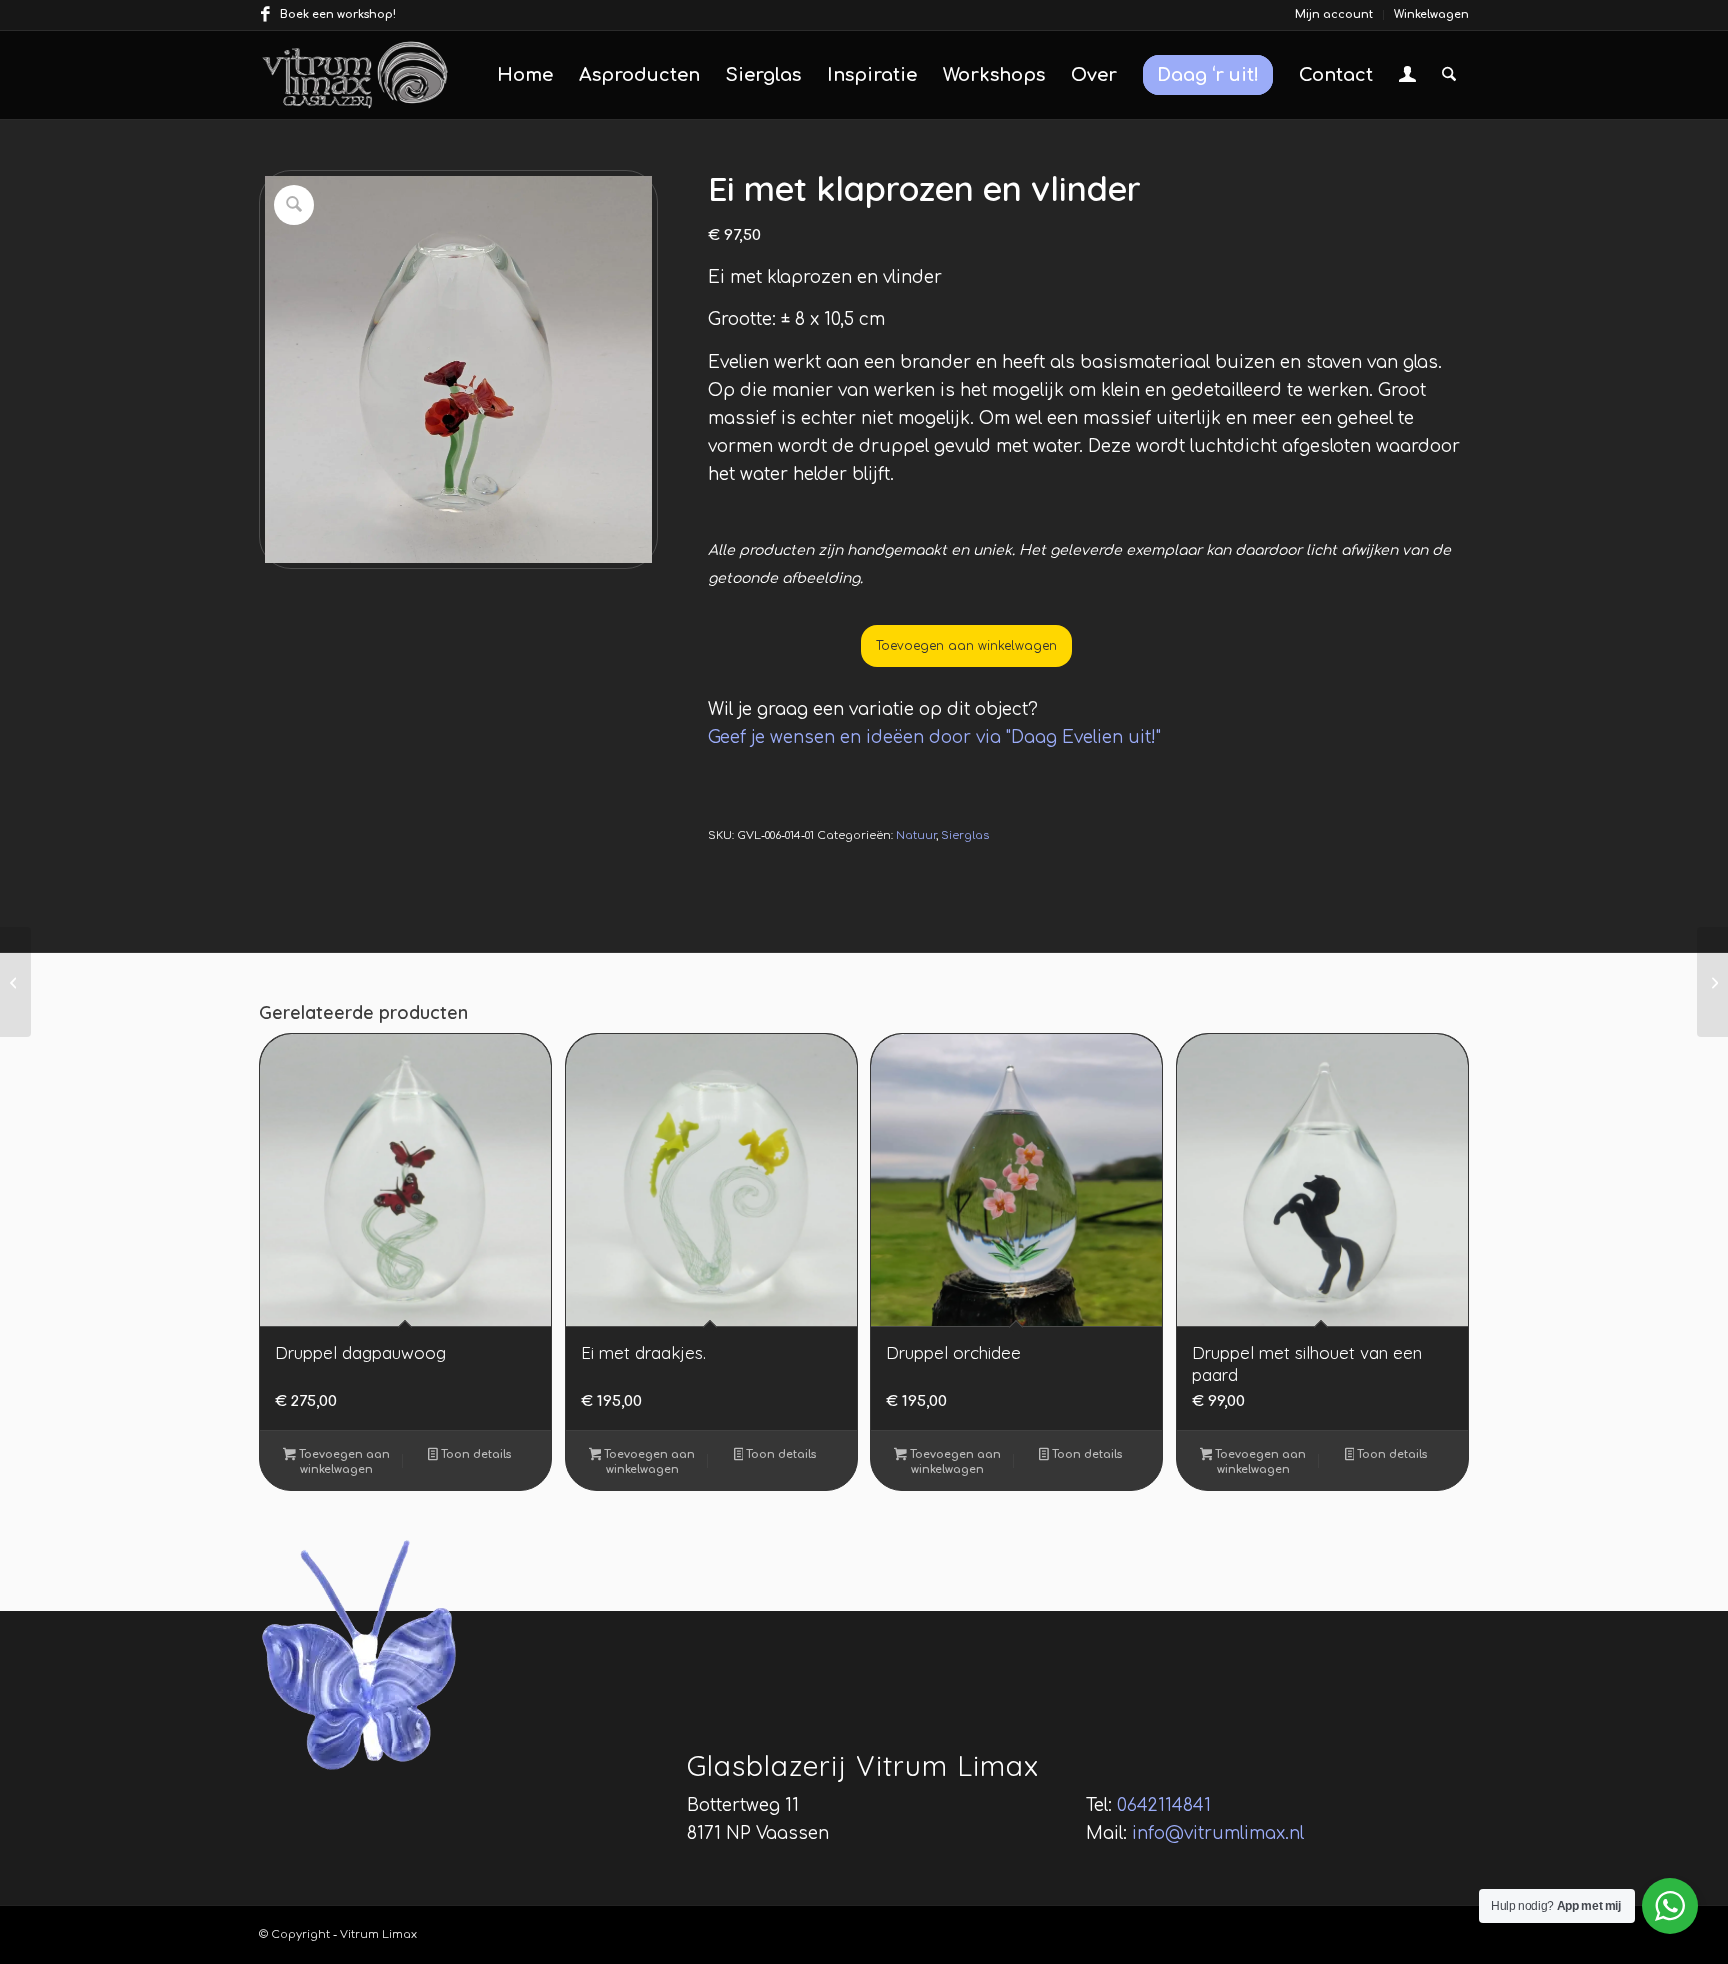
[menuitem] (1334, 15)
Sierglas (965, 835)
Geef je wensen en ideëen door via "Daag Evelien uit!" (934, 737)
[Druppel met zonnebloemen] (1712, 982)
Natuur (916, 835)
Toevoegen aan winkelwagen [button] (343, 1462)
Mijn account (1334, 14)
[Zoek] (1449, 75)
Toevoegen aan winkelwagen (966, 646)
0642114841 (1164, 1805)
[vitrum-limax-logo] (355, 75)
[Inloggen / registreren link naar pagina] (1407, 77)
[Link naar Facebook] (265, 15)
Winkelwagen (1431, 14)
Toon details (474, 1454)
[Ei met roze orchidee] (15, 982)
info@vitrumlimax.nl (1218, 1833)
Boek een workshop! (338, 14)
